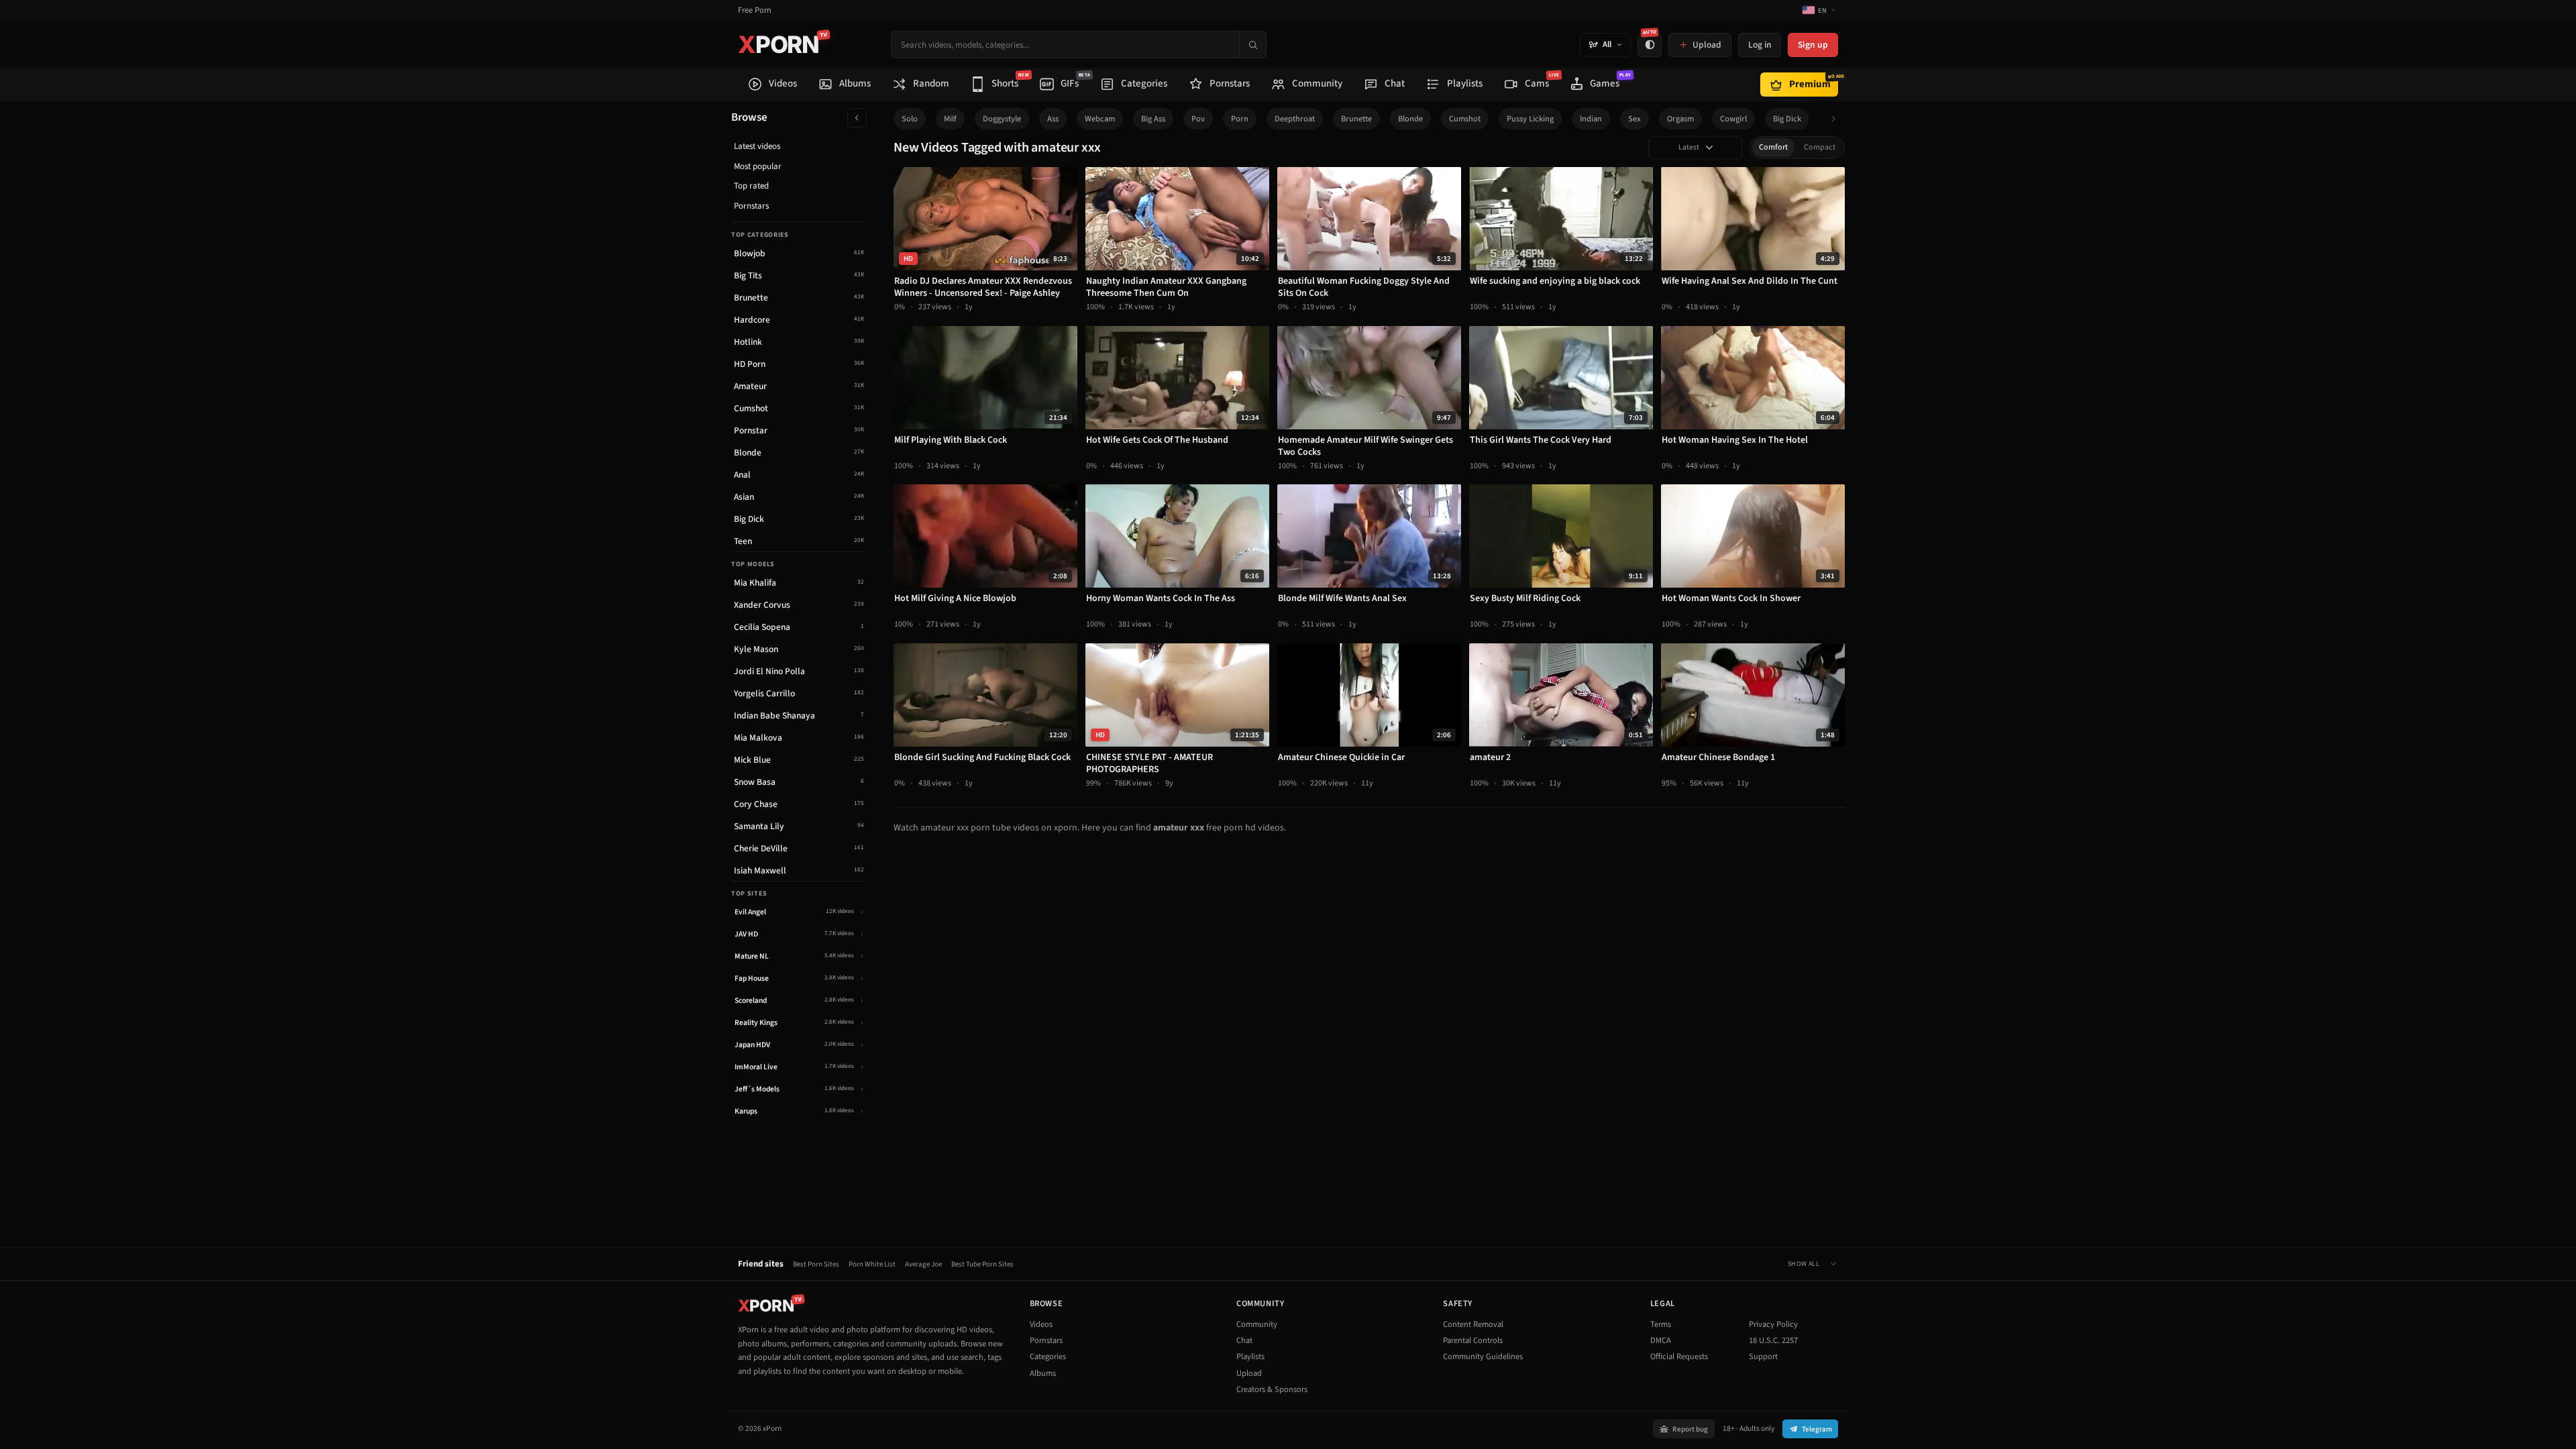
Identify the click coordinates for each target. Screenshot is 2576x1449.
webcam (1100, 119)
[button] (1837, 119)
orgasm (1680, 119)
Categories (1048, 1356)
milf (950, 119)
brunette (1356, 119)
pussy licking (1530, 119)
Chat (1244, 1340)
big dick (1787, 119)
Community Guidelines (1483, 1356)
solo (910, 119)
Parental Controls (1473, 1340)
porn (1240, 119)
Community (1257, 1324)
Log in (1760, 45)
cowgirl (1733, 119)
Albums (1043, 1373)
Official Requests (1679, 1356)
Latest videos (757, 146)
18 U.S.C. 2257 (1773, 1340)
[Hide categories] (857, 118)
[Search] (1252, 45)
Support (1763, 1356)
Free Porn (755, 10)
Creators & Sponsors (1272, 1389)
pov (1198, 119)
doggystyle (1002, 119)
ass (1053, 119)
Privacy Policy (1773, 1324)
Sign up (1813, 45)
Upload (1249, 1373)
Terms (1661, 1324)
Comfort (1773, 147)
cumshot (1465, 119)
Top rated (751, 186)
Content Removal (1473, 1324)
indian (1591, 119)
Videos (1041, 1324)
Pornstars (751, 206)
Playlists (1250, 1356)
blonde (1410, 119)
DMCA (1661, 1340)
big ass (1153, 119)
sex (1634, 119)
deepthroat (1295, 119)
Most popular (758, 166)
